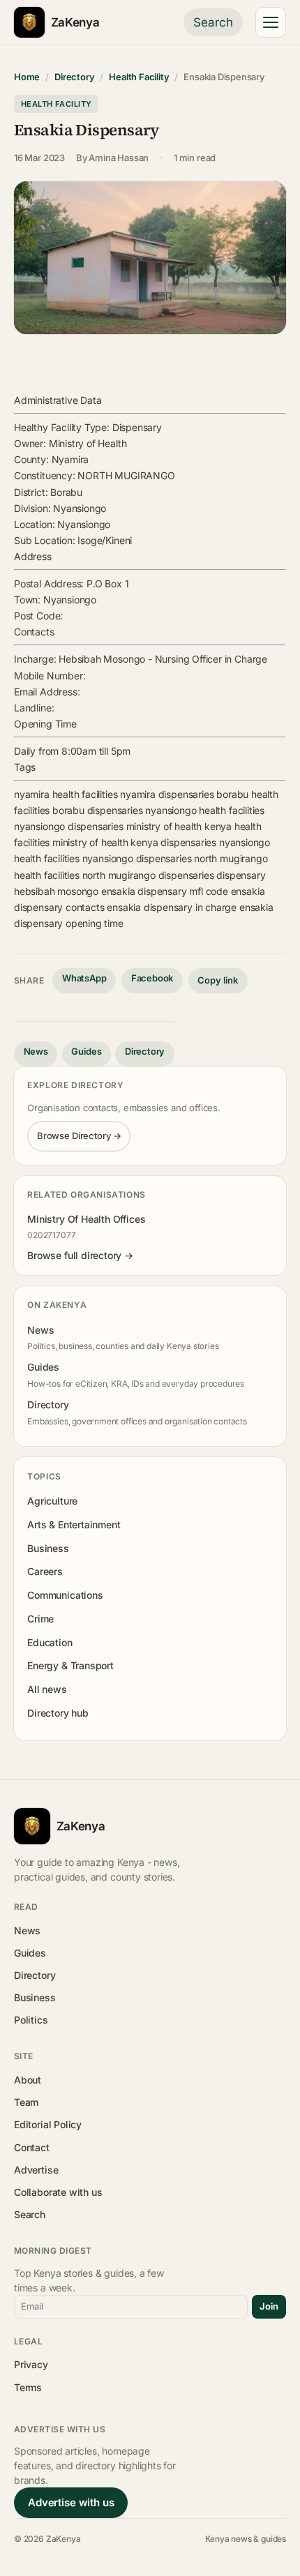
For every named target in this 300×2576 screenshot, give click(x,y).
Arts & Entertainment (74, 1524)
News (36, 1051)
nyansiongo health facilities (205, 810)
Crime (40, 1619)
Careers (45, 1571)
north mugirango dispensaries (148, 875)
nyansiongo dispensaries (69, 826)
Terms (28, 2387)
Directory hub (58, 1713)
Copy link (218, 980)
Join (269, 2306)
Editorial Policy (48, 2124)
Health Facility (139, 77)
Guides (86, 1051)
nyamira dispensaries (167, 794)
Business (48, 1548)
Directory (74, 77)
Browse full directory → (80, 1255)
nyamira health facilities (66, 794)
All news (47, 1689)
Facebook (152, 978)
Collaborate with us (58, 2192)
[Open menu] (271, 22)
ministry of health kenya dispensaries (134, 842)
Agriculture (52, 1501)
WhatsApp (84, 978)
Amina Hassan (119, 158)
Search (213, 22)
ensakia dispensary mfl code (165, 891)
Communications (65, 1595)
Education (50, 1642)
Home (27, 77)
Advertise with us (71, 2502)
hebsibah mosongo (56, 891)
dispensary (241, 875)
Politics (31, 2020)
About (28, 2080)
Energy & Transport (70, 1665)
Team (26, 2102)
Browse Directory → (79, 1136)
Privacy (31, 2364)
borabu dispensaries (97, 810)
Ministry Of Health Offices (86, 1219)
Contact (32, 2147)
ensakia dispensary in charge (172, 907)
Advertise (36, 2170)
